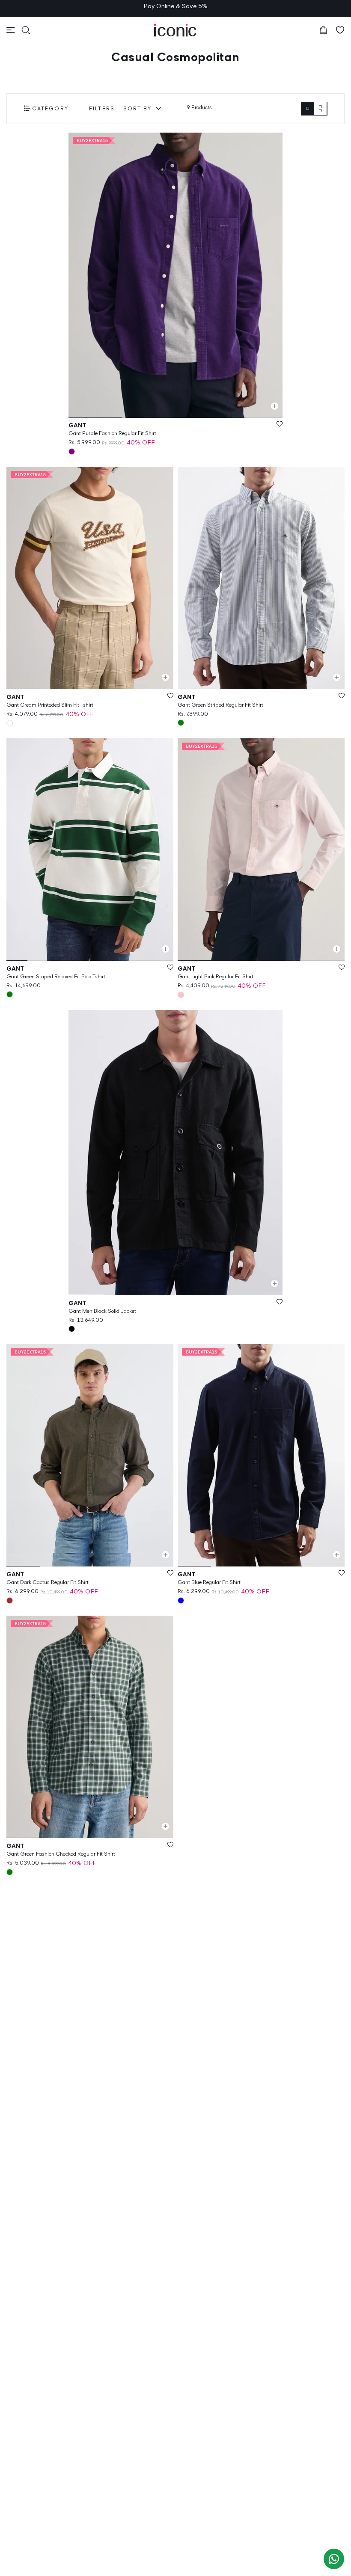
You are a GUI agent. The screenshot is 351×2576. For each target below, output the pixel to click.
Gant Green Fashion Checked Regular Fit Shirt (61, 1854)
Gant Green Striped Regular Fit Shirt (220, 705)
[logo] (175, 30)
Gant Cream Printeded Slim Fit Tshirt (50, 705)
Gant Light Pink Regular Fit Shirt (216, 976)
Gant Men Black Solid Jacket (102, 1311)
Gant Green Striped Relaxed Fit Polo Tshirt (56, 976)
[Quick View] (275, 406)
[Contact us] (334, 2559)
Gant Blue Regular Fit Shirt (209, 1582)
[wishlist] (340, 30)
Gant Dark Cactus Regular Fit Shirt (48, 1582)
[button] (11, 30)
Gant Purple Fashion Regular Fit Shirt (112, 433)
